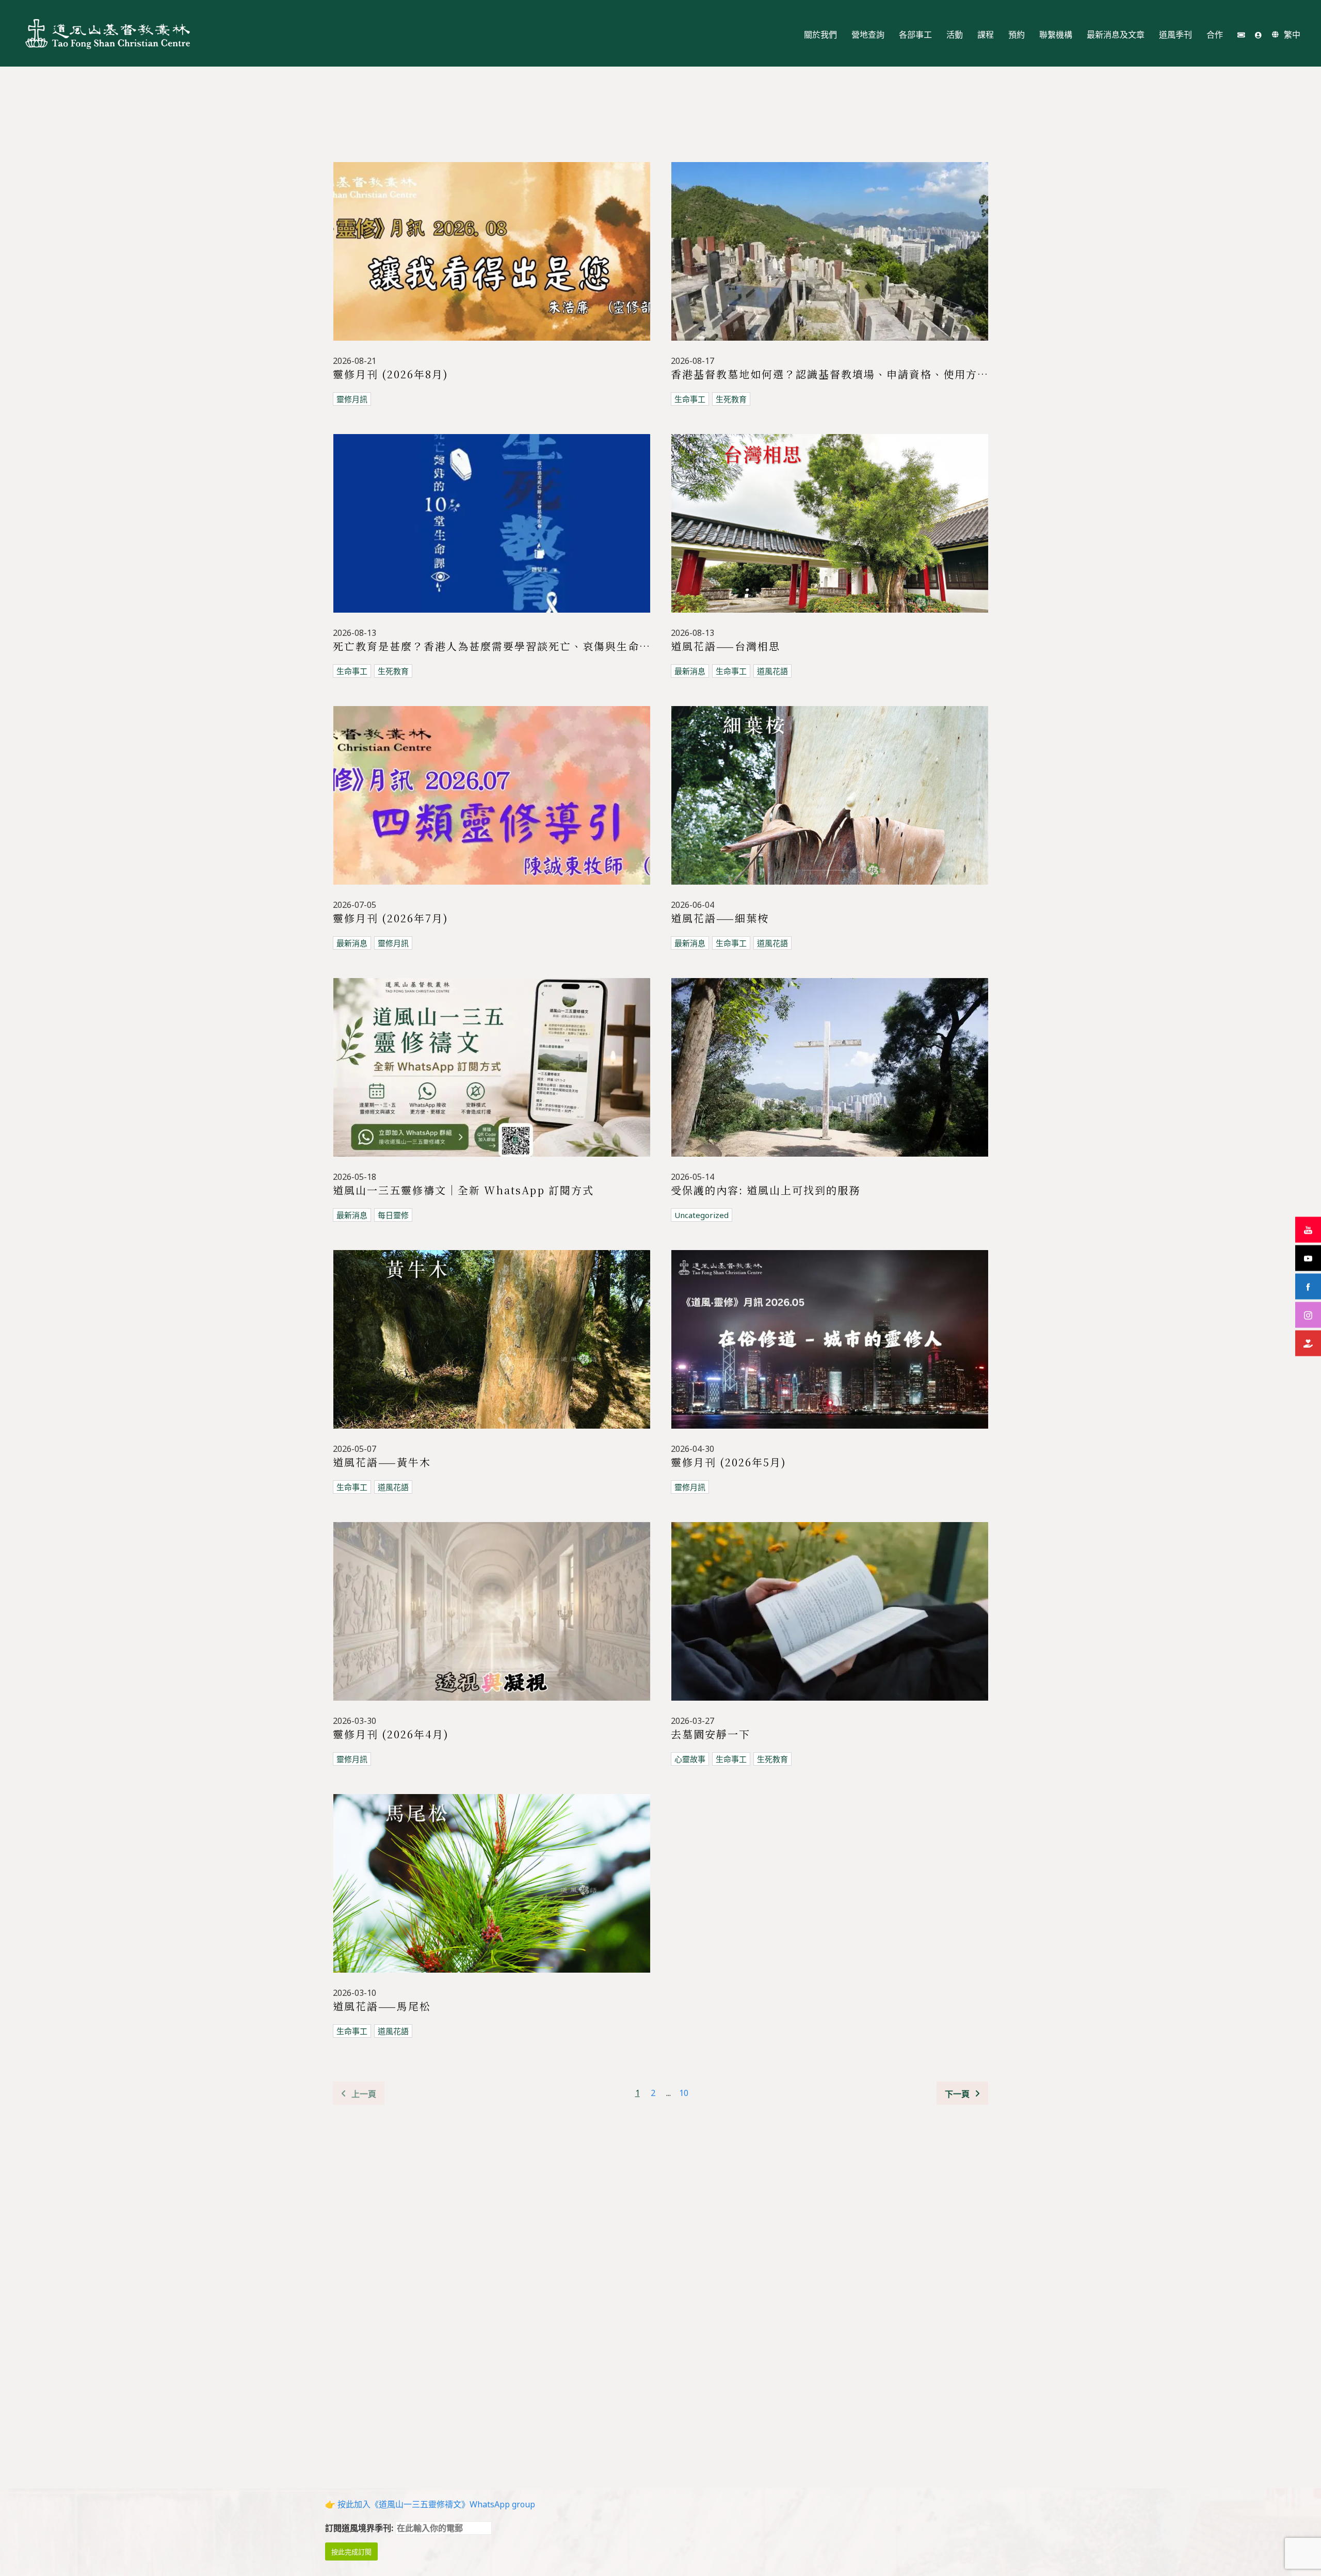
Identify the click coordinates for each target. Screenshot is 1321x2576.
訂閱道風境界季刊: (360, 2528)
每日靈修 (393, 1215)
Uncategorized (702, 1215)
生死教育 (731, 399)
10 (684, 2093)
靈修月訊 (352, 399)
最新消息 (690, 671)
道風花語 (772, 671)
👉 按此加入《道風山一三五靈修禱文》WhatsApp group (430, 2504)
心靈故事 (690, 1759)
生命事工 (690, 399)
